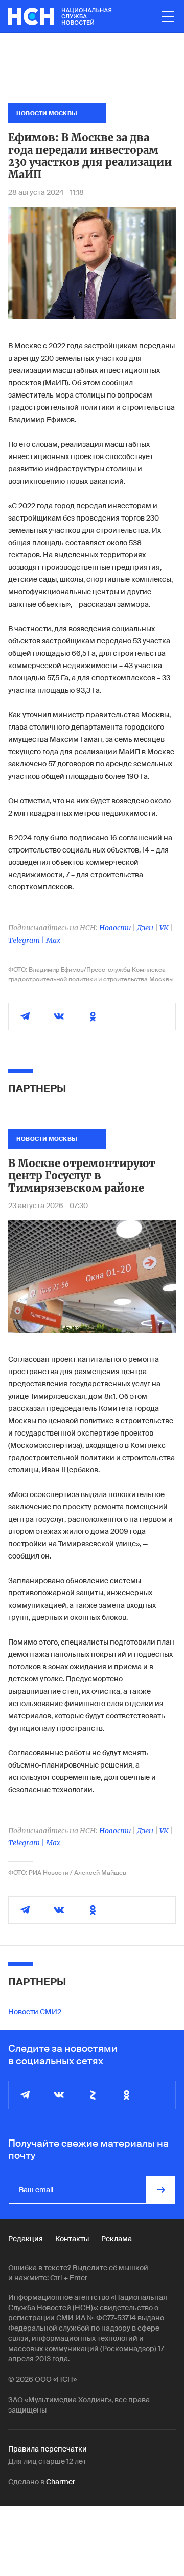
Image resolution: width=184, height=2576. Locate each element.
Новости (115, 928)
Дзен (145, 928)
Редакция (26, 2239)
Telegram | (27, 940)
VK (164, 928)
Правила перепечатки (48, 2449)
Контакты (72, 2239)
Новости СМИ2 (35, 2012)
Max (53, 940)
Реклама (117, 2239)
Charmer (61, 2482)
